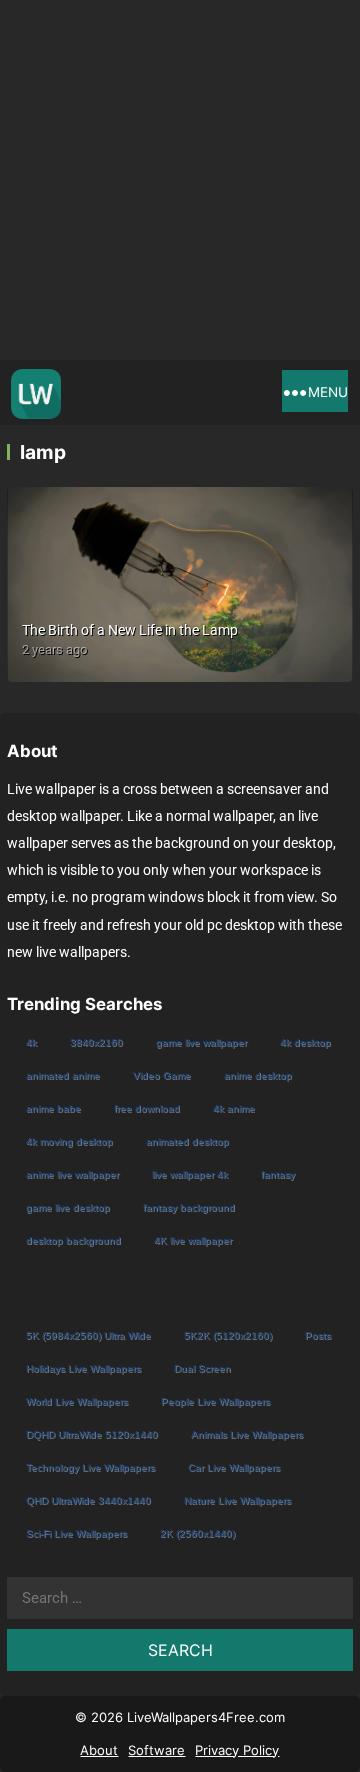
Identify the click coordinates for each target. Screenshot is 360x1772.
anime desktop (258, 1075)
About (99, 1750)
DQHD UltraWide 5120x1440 (92, 1434)
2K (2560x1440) (197, 1533)
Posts (318, 1335)
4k (31, 1042)
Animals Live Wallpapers (247, 1434)
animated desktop (187, 1141)
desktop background (73, 1240)
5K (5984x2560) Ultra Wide (88, 1335)
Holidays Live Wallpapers (83, 1368)
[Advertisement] (180, 180)
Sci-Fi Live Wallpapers (76, 1533)
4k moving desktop (69, 1141)
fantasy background (189, 1207)
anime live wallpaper (72, 1174)
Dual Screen (202, 1368)
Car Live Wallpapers (234, 1467)
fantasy (278, 1174)
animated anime (63, 1075)
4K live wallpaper (193, 1240)
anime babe (53, 1108)
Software (156, 1750)
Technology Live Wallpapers (90, 1467)
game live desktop (68, 1207)
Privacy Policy (237, 1750)
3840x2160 (96, 1042)
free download (147, 1108)
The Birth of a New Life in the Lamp (130, 630)
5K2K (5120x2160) (228, 1335)
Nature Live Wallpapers (237, 1500)
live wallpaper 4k (190, 1174)
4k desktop (305, 1042)
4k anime (234, 1108)
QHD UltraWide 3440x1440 (88, 1500)
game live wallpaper (201, 1042)
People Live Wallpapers (215, 1401)
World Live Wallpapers (77, 1401)
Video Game (162, 1075)
